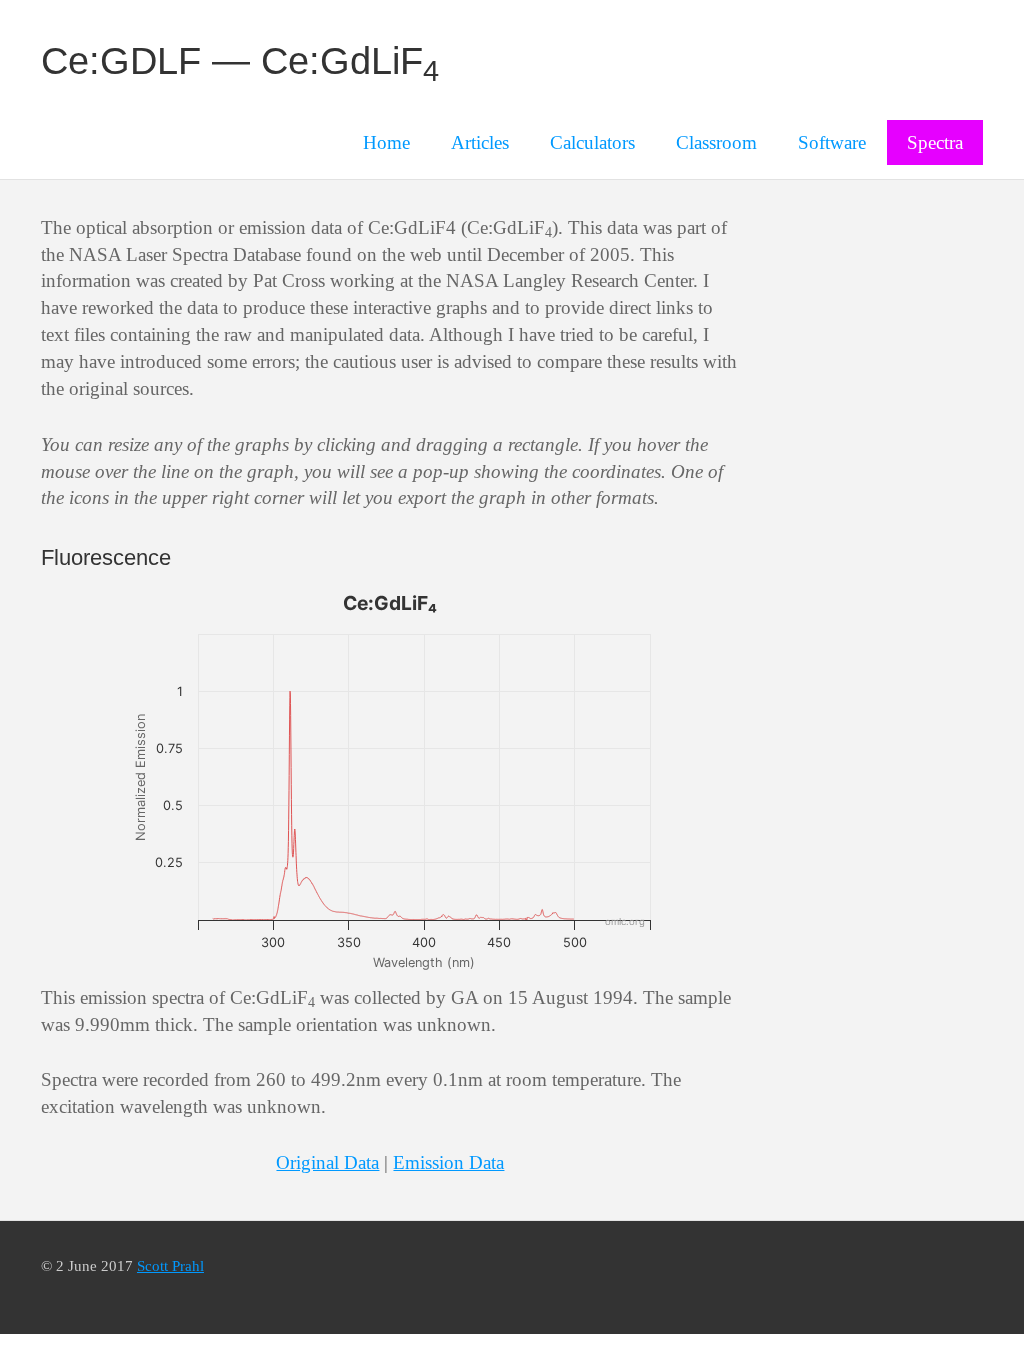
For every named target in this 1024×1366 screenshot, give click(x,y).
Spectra (935, 142)
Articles (480, 142)
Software (832, 142)
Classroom (716, 142)
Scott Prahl (170, 1265)
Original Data (327, 1162)
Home (386, 142)
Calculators (592, 142)
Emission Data (448, 1162)
